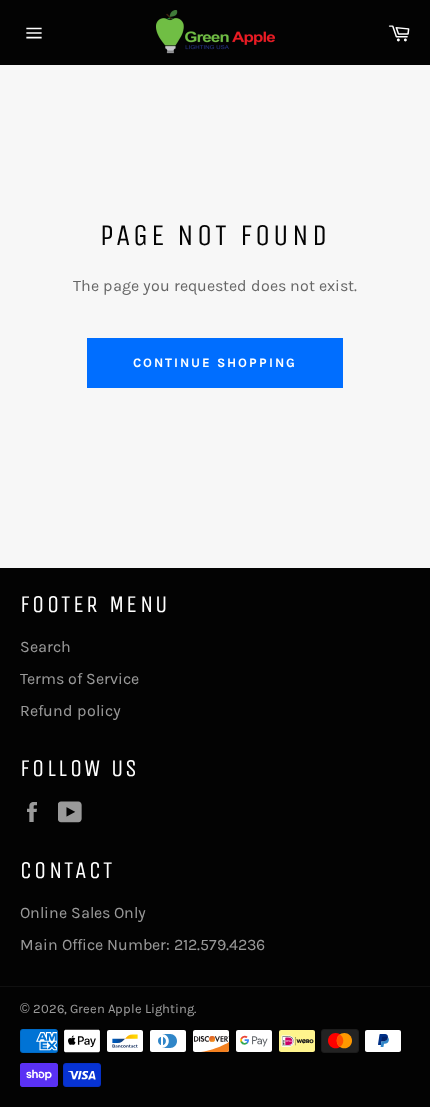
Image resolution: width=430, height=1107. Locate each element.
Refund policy (70, 710)
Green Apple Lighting (132, 1008)
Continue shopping (214, 362)
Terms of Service (79, 678)
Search (45, 646)
